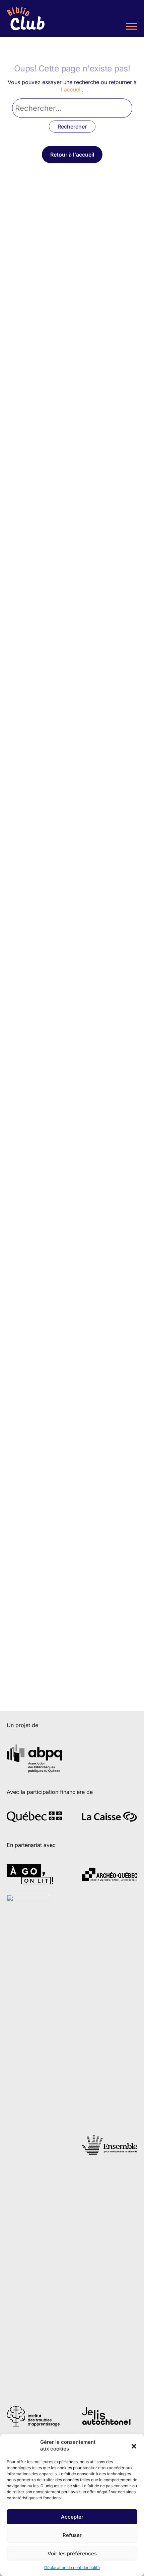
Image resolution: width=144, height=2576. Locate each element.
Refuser (72, 2535)
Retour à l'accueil (72, 155)
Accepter (72, 2517)
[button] (134, 2445)
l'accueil (71, 89)
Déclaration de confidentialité (72, 2567)
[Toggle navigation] (132, 27)
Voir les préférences (72, 2553)
